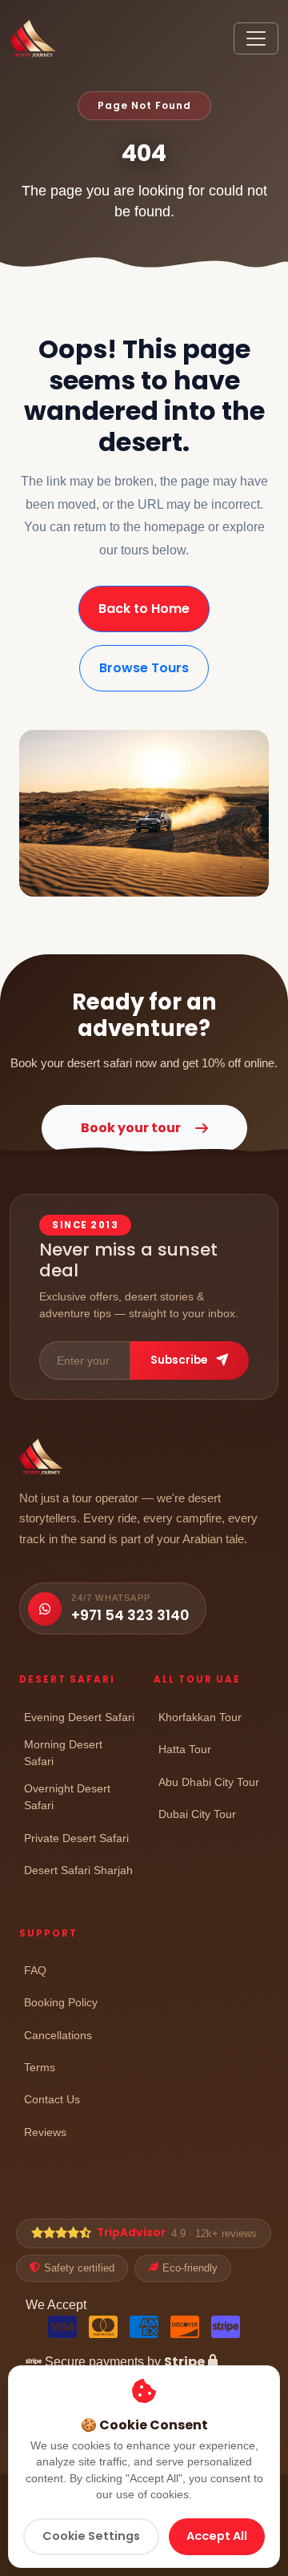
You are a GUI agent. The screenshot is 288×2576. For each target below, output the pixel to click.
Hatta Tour (185, 1749)
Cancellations (58, 2035)
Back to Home (144, 609)
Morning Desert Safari (63, 1753)
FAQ (35, 1970)
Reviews (45, 2132)
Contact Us (52, 2099)
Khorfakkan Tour (200, 1717)
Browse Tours (144, 668)
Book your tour (131, 1128)
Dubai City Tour (197, 1814)
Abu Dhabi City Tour (209, 1782)
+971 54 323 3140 (130, 1615)
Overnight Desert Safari (67, 1797)
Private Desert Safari (76, 1838)
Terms (40, 2067)
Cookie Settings (91, 2536)
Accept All (217, 2536)
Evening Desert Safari (79, 1717)
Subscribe (180, 1360)
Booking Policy (61, 2002)
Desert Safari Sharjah (78, 1870)
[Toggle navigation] (256, 38)
